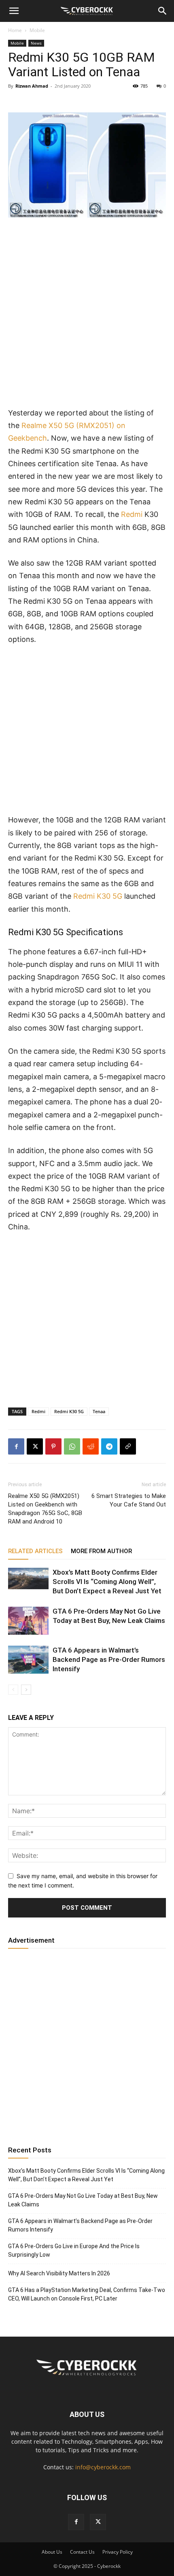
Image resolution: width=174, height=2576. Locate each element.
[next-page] (26, 1690)
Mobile (37, 30)
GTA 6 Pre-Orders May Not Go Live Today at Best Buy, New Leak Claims (83, 2200)
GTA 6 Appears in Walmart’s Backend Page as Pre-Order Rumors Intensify (109, 1659)
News (36, 43)
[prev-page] (13, 1690)
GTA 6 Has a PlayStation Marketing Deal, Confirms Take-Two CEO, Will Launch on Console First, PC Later (87, 2294)
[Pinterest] (53, 1446)
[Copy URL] (128, 1446)
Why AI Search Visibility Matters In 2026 (59, 2273)
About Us (52, 2552)
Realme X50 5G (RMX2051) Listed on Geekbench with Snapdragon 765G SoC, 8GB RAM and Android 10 (45, 1509)
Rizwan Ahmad (32, 86)
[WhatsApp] (72, 1446)
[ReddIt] (91, 1446)
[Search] (163, 11)
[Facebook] (16, 1446)
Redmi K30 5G (98, 896)
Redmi (132, 514)
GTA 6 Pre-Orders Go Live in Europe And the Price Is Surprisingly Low (74, 2250)
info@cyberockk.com (103, 2467)
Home (15, 30)
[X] (35, 1446)
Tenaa (99, 1411)
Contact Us (82, 2552)
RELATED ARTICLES (35, 1551)
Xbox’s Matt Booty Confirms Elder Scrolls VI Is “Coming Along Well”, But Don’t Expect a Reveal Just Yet (107, 1582)
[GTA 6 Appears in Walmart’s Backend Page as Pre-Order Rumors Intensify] (28, 1660)
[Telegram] (109, 1446)
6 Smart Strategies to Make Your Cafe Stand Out (129, 1500)
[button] (14, 11)
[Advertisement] (87, 316)
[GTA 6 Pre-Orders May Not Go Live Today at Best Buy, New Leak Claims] (28, 1621)
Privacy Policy (118, 2552)
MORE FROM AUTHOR (101, 1551)
